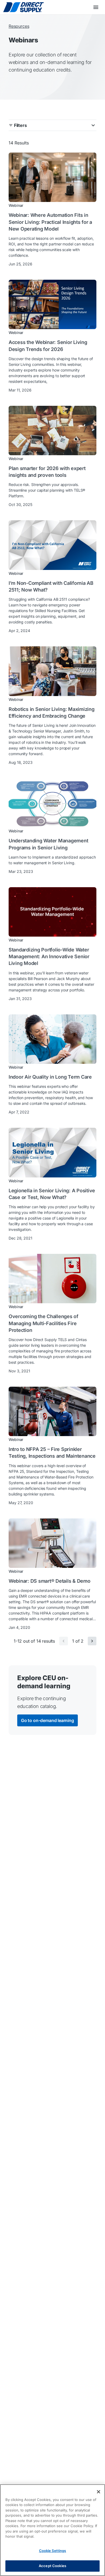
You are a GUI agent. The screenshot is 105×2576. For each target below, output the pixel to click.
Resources (19, 26)
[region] (52, 2530)
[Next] (92, 1641)
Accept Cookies (52, 2566)
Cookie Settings (53, 2551)
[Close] (99, 2492)
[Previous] (64, 1641)
